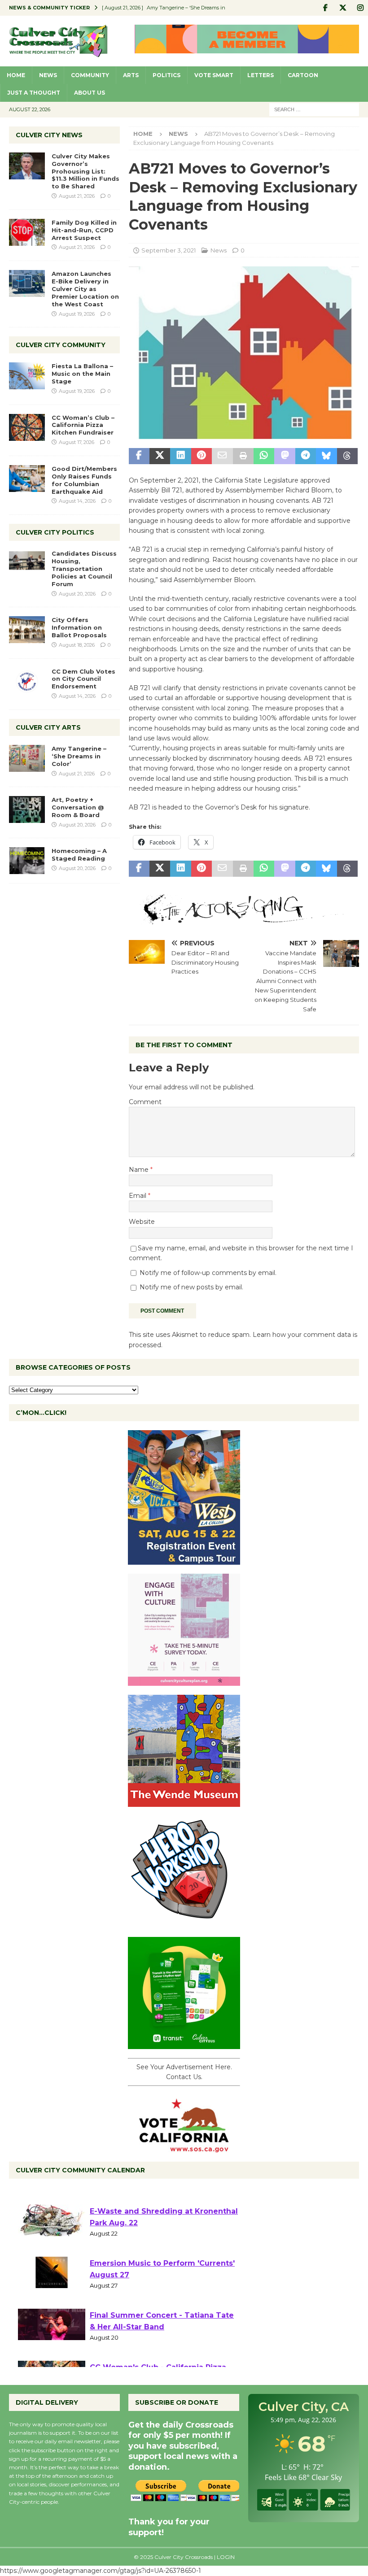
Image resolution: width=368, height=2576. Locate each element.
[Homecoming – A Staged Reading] (27, 861)
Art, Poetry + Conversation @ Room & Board (78, 807)
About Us (90, 93)
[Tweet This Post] (160, 456)
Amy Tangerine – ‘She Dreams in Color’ (79, 756)
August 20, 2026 (77, 594)
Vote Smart (214, 75)
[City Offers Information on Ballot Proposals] (27, 630)
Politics (166, 75)
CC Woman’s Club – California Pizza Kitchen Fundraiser (83, 425)
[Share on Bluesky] (326, 456)
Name (140, 1170)
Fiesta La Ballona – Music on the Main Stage (82, 374)
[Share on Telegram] (306, 456)
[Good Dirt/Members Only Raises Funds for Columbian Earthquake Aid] (27, 479)
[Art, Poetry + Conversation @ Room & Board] (27, 809)
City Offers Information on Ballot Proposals (79, 627)
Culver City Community (61, 345)
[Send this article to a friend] (222, 456)
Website (142, 1222)
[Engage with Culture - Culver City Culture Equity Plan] (184, 1680)
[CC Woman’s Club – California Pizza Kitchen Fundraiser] (27, 427)
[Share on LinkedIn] (180, 456)
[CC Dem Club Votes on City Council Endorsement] (27, 681)
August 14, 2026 (77, 501)
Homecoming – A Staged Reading (79, 855)
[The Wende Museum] (184, 1801)
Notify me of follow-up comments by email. (208, 1273)
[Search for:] (314, 109)
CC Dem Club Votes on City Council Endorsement (83, 679)
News (48, 75)
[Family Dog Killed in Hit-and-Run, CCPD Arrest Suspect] (27, 232)
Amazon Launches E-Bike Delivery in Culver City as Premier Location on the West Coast (85, 289)
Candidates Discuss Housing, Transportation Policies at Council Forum (84, 569)
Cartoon (303, 75)
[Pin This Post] (202, 456)
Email (138, 1196)
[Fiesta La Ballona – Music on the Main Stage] (27, 376)
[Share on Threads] (347, 456)
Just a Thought (34, 93)
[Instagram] (360, 8)
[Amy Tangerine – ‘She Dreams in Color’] (27, 758)
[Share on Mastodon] (285, 456)
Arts (131, 75)
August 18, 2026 (77, 645)
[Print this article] (243, 456)
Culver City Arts (48, 727)
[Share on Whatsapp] (264, 456)
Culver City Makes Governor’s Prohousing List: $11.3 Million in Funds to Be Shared (85, 171)
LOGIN (226, 2557)
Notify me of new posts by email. (191, 1287)
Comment (145, 1102)
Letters (261, 75)
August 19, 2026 (77, 314)
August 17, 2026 (77, 442)
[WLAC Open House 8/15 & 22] (184, 1559)
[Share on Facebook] (139, 456)
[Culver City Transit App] (184, 2044)
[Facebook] (325, 8)
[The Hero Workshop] (184, 1923)
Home (16, 75)
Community (90, 75)
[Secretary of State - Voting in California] (184, 2147)
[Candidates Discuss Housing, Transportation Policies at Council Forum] (27, 563)
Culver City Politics (55, 532)
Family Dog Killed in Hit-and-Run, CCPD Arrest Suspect (84, 230)
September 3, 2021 (169, 250)
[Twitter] (343, 8)
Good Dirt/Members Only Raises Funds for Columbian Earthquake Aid (84, 480)
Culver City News (49, 135)
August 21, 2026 (77, 196)
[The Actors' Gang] (244, 919)
